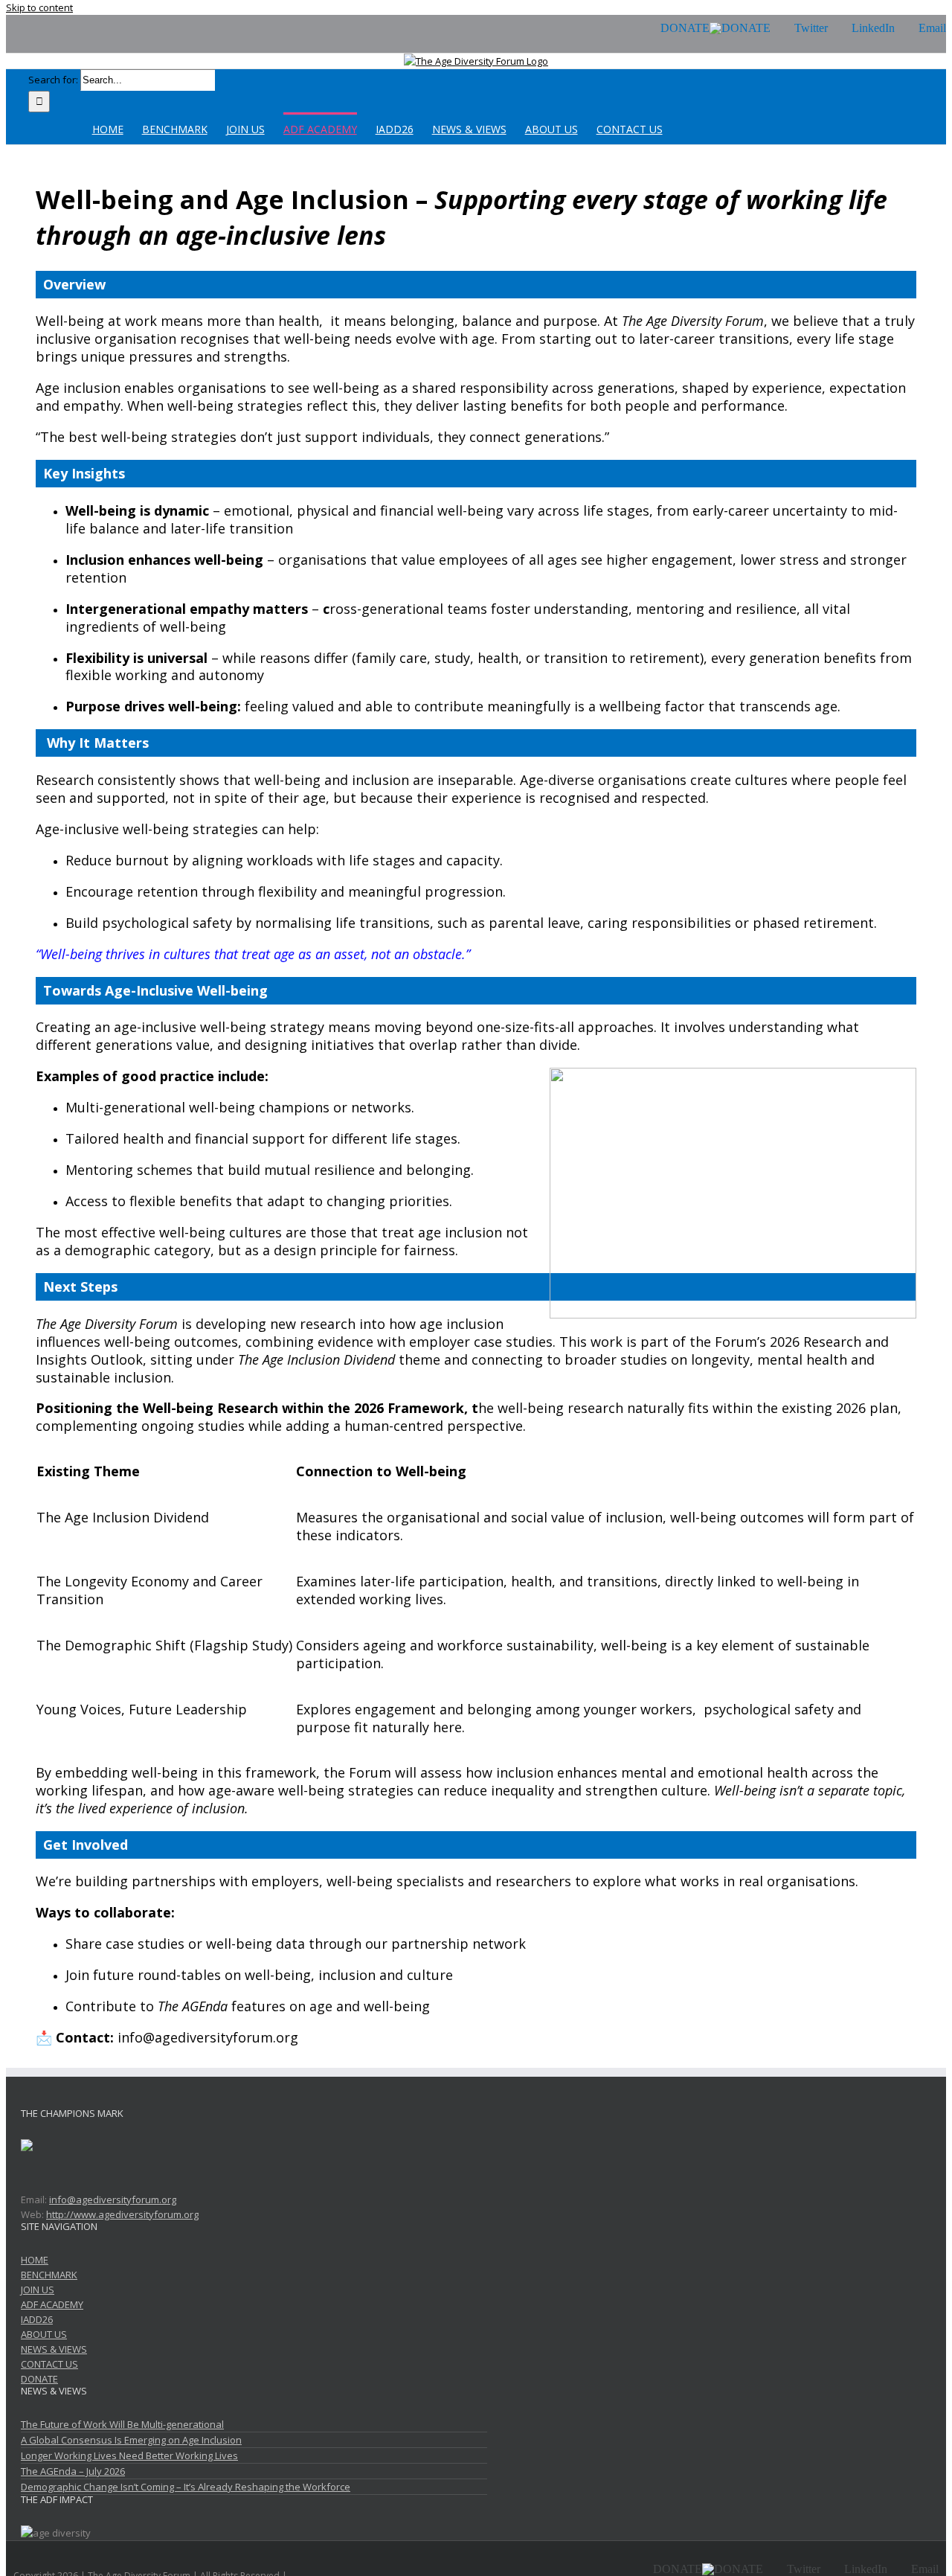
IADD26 (37, 2319)
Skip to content (39, 7)
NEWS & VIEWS (54, 2349)
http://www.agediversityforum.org (122, 2214)
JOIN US (38, 2290)
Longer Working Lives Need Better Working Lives (129, 2455)
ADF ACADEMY (52, 2304)
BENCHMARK (49, 2275)
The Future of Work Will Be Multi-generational (122, 2424)
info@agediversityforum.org (113, 2199)
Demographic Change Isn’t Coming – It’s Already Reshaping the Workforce (186, 2487)
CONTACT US (49, 2364)
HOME (35, 2260)
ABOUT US (44, 2334)
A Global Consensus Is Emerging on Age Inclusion (131, 2440)
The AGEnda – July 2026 (73, 2471)
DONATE (39, 2379)
